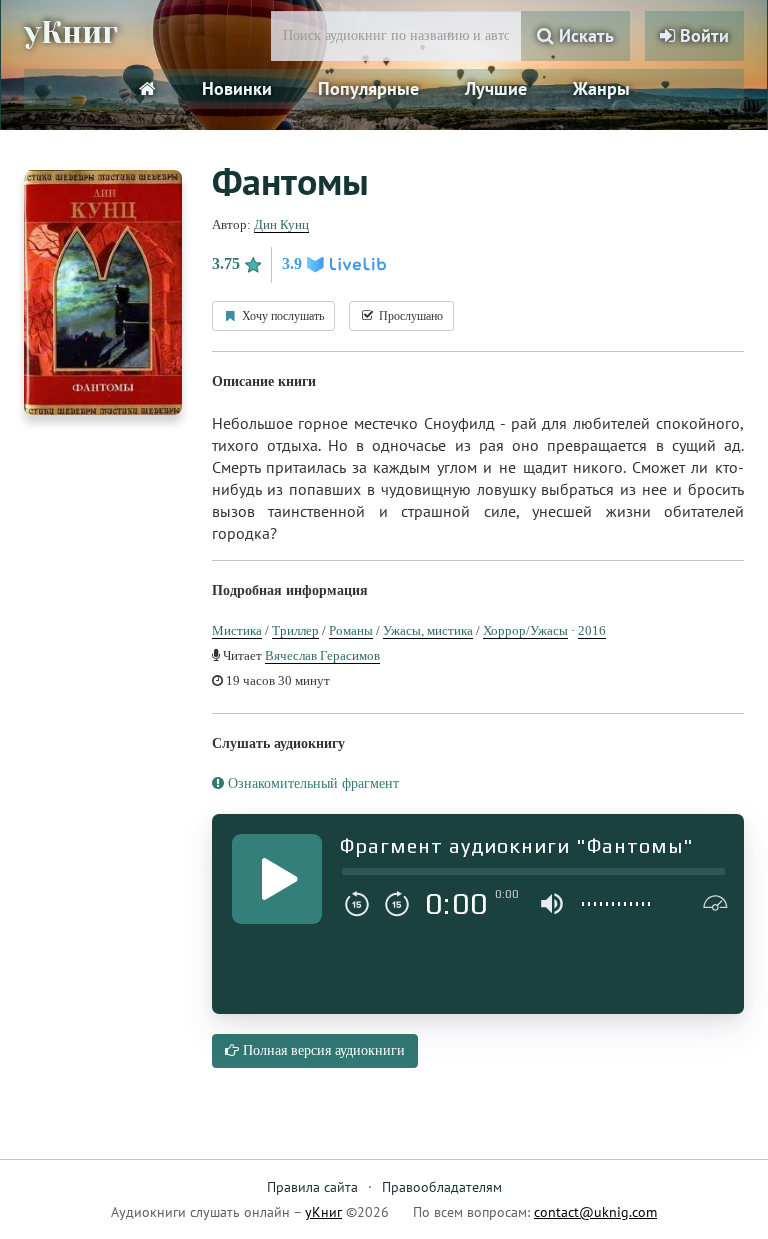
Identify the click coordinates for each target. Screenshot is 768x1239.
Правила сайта (312, 1187)
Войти (702, 35)
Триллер (295, 630)
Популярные (368, 88)
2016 (592, 630)
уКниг (71, 33)
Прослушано (409, 316)
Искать (584, 35)
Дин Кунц (281, 224)
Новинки (237, 88)
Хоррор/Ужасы (525, 630)
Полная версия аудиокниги (322, 1050)
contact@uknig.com (595, 1212)
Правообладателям (442, 1187)
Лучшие (496, 88)
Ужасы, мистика (428, 630)
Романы (351, 630)
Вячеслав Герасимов (322, 655)
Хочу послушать (281, 316)
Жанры (601, 88)
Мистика (237, 630)
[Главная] (147, 89)
